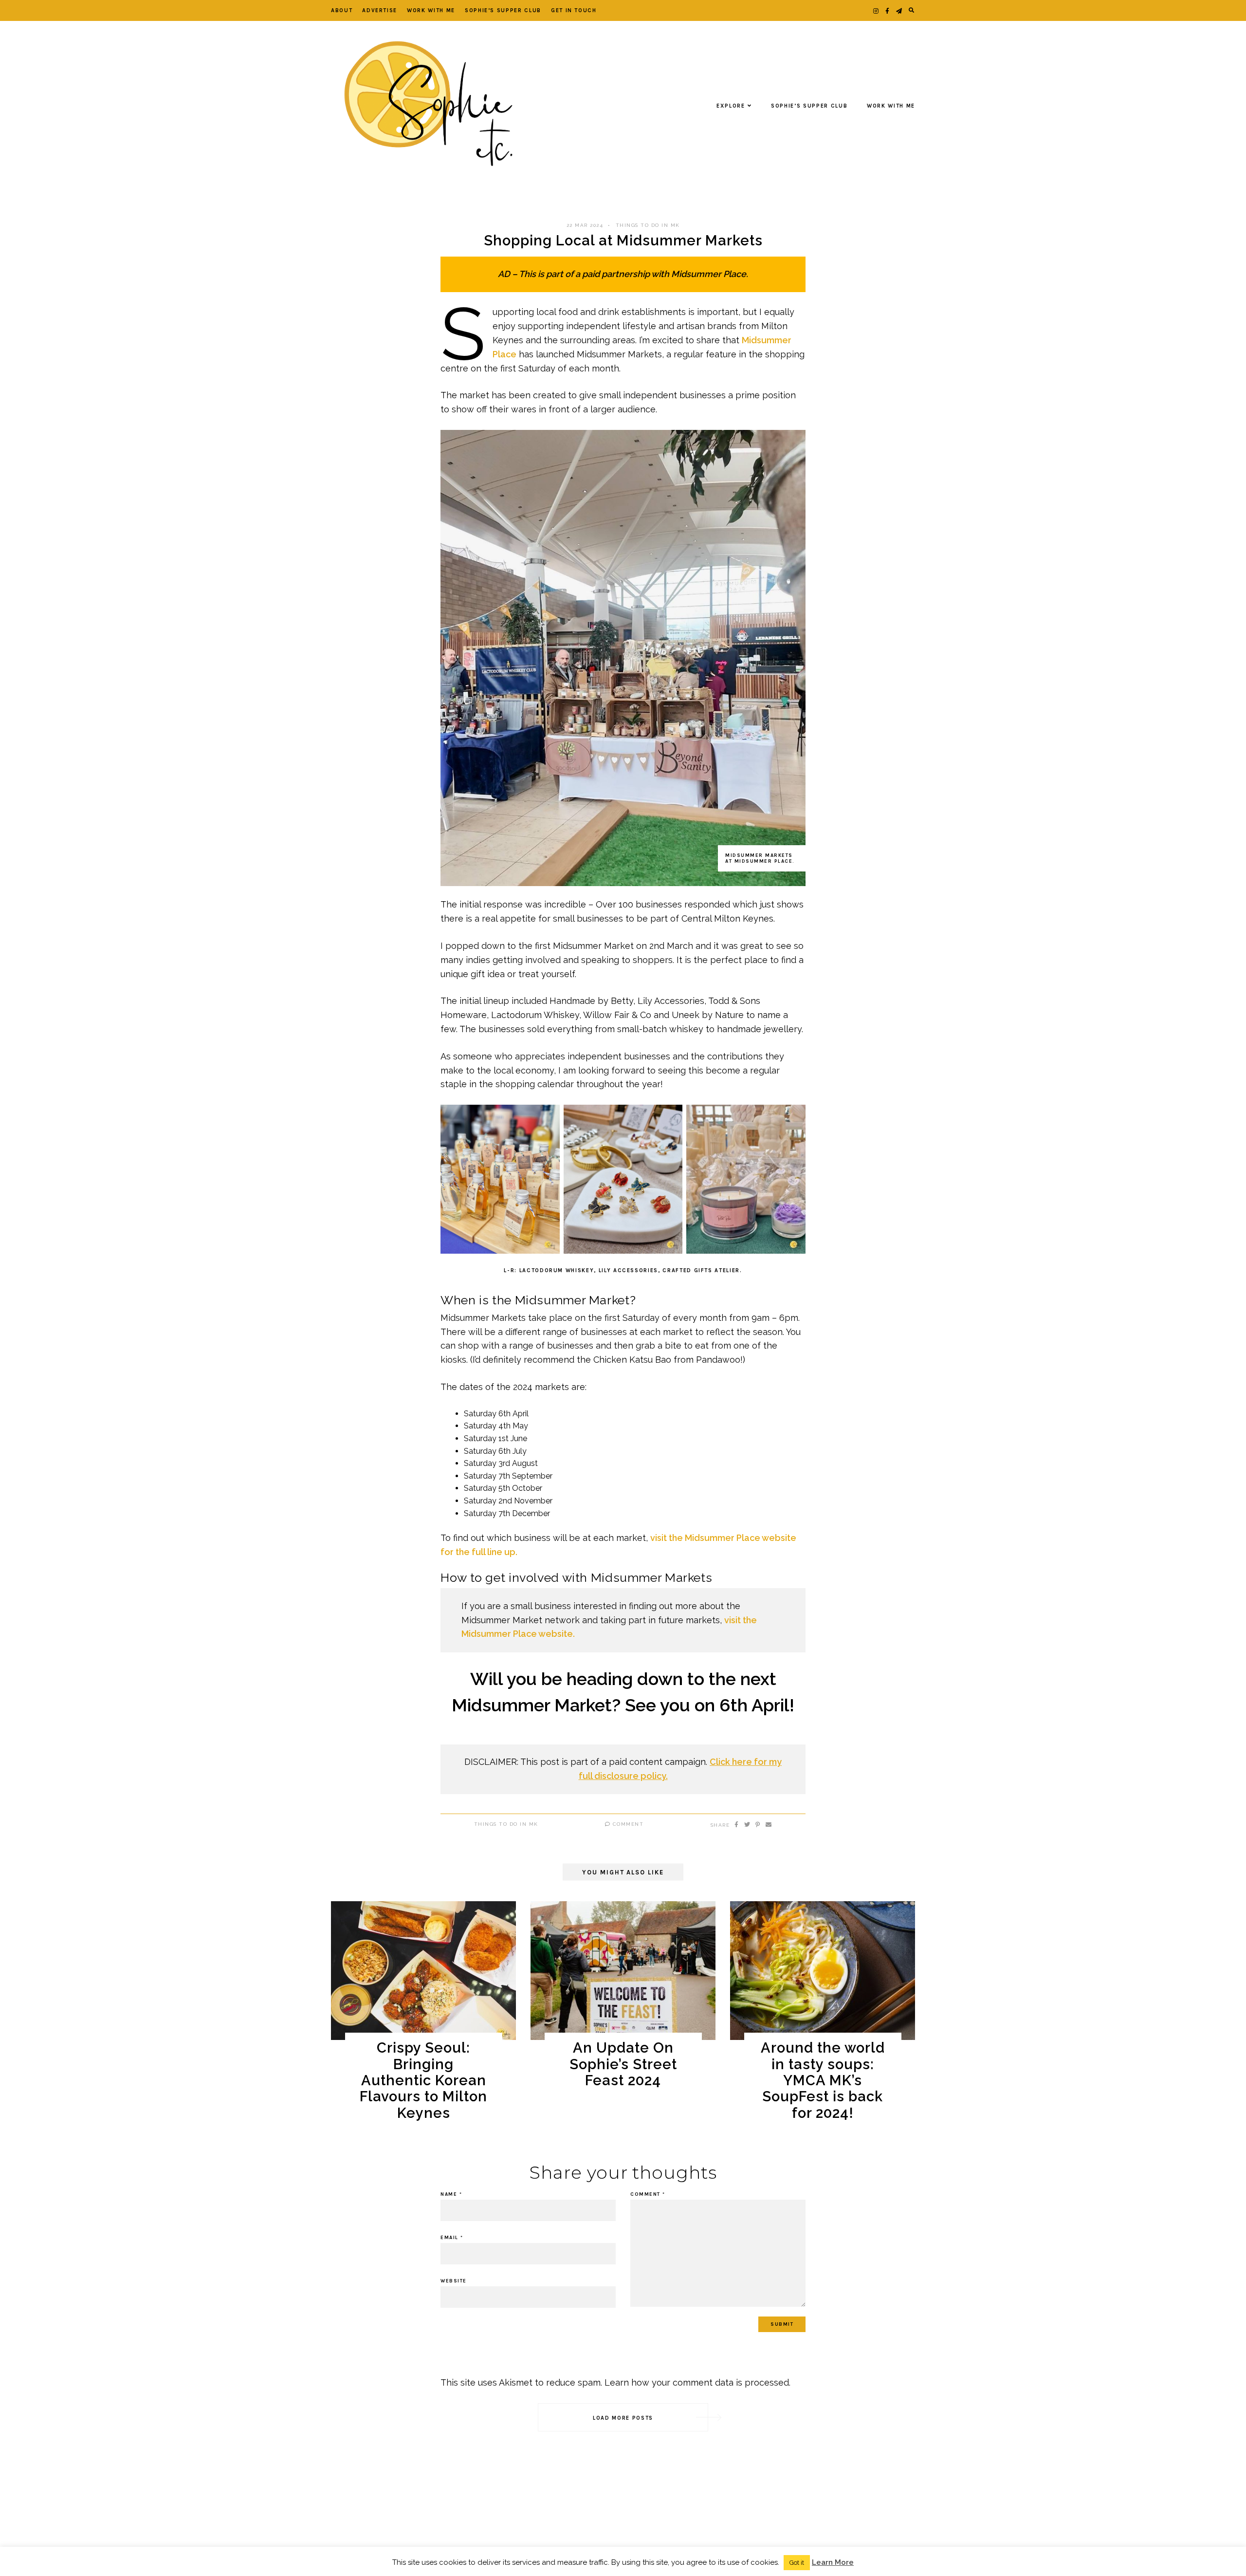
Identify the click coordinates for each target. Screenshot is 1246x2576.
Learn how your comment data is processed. (697, 2382)
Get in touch (574, 10)
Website (454, 2281)
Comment (627, 1824)
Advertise (380, 10)
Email (452, 2238)
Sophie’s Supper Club (503, 10)
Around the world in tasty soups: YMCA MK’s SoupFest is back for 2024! (823, 2080)
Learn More (833, 2562)
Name (451, 2194)
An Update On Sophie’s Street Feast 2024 (623, 2064)
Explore (731, 106)
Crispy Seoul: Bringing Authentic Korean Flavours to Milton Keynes (423, 2080)
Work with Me (431, 10)
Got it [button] (797, 2563)
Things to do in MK (648, 225)
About (342, 10)
